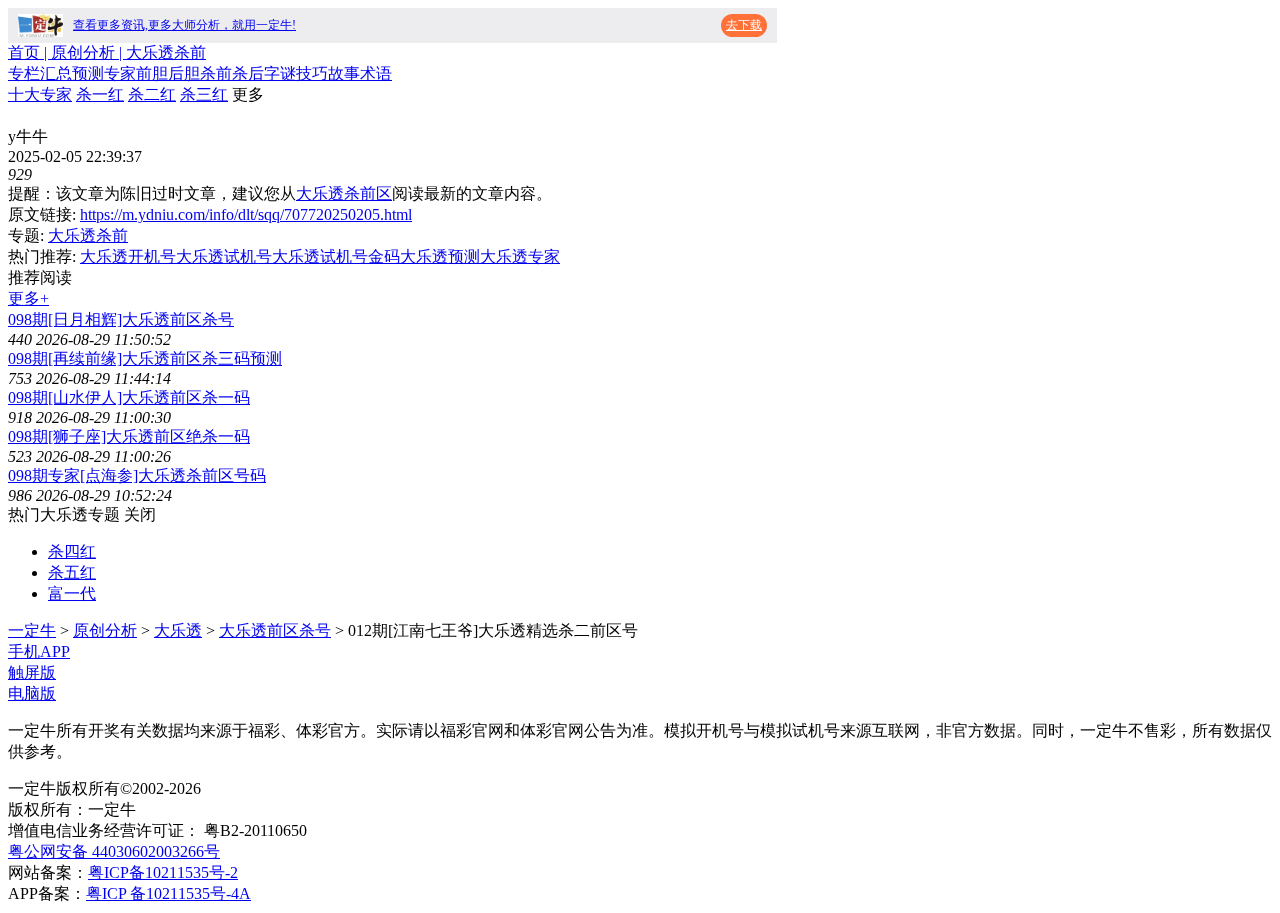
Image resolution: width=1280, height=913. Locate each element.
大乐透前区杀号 (275, 630)
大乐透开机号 (128, 256)
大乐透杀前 (88, 235)
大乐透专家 (520, 256)
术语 (376, 73)
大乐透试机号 (224, 256)
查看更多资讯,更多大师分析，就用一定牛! (184, 25)
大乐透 (178, 630)
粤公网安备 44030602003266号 (114, 851)
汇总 (56, 73)
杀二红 (152, 94)
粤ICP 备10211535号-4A (168, 893)
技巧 (312, 73)
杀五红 (72, 572)
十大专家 (40, 94)
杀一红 (100, 94)
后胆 (184, 73)
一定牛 (32, 630)
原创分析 (105, 630)
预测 (88, 73)
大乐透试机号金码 (336, 256)
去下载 (744, 25)
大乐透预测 (440, 256)
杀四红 (72, 551)
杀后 (248, 73)
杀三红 (204, 94)
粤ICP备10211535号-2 (163, 872)
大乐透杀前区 (344, 193)
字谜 (280, 73)
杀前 (216, 73)
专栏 (24, 73)
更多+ (28, 298)
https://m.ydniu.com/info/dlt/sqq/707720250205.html (246, 214)
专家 (120, 73)
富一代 (72, 593)
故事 (344, 73)
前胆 (152, 73)
